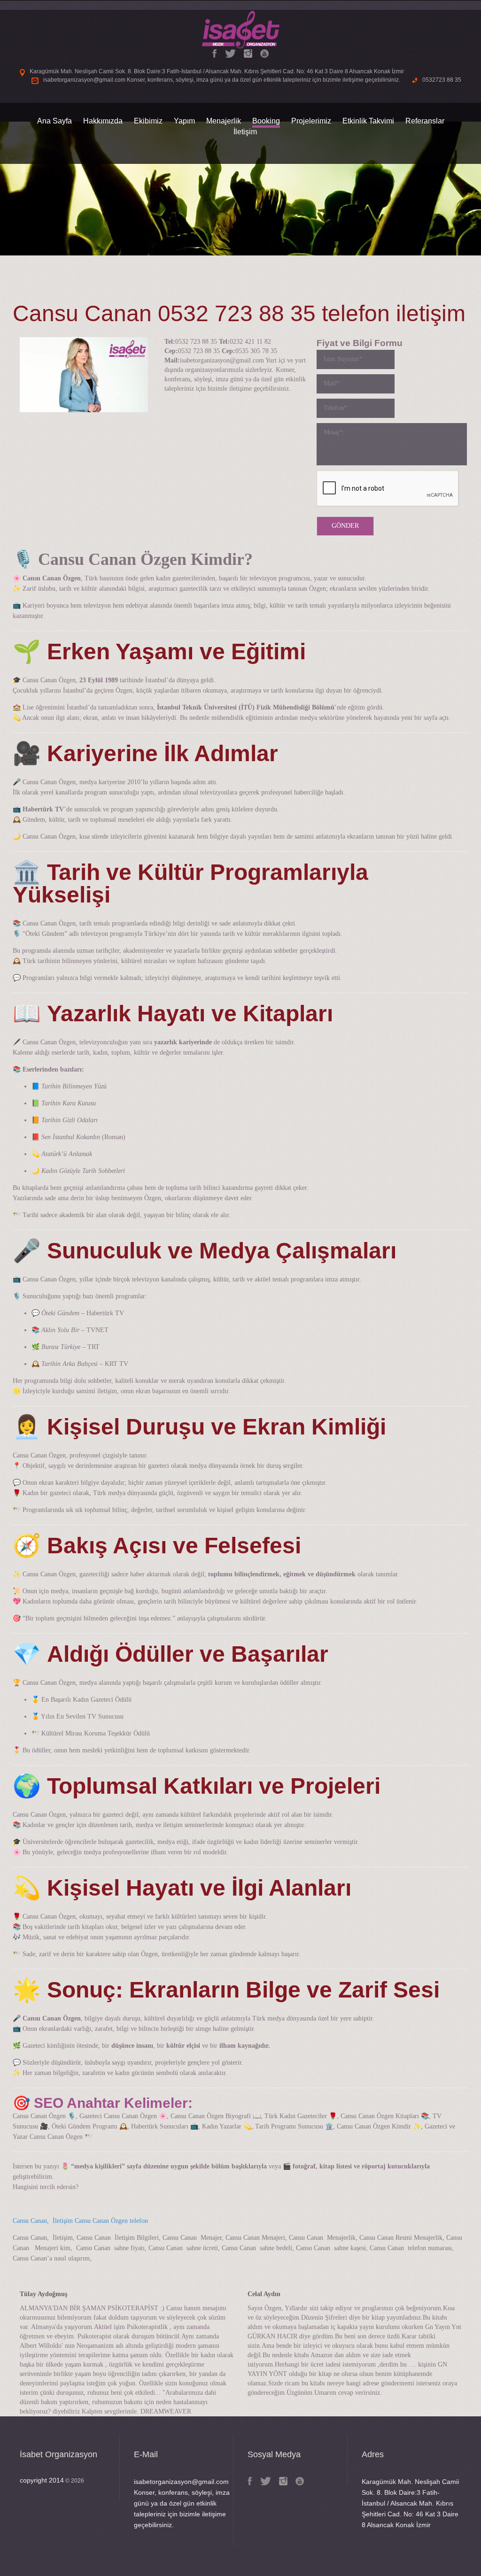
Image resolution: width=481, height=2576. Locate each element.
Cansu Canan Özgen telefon (111, 2221)
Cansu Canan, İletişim (43, 2221)
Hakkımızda (103, 121)
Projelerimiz (311, 121)
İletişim (245, 132)
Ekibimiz (148, 121)
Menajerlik (224, 121)
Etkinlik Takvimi (368, 121)
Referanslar (425, 121)
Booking (266, 121)
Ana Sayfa (54, 121)
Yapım (184, 121)
